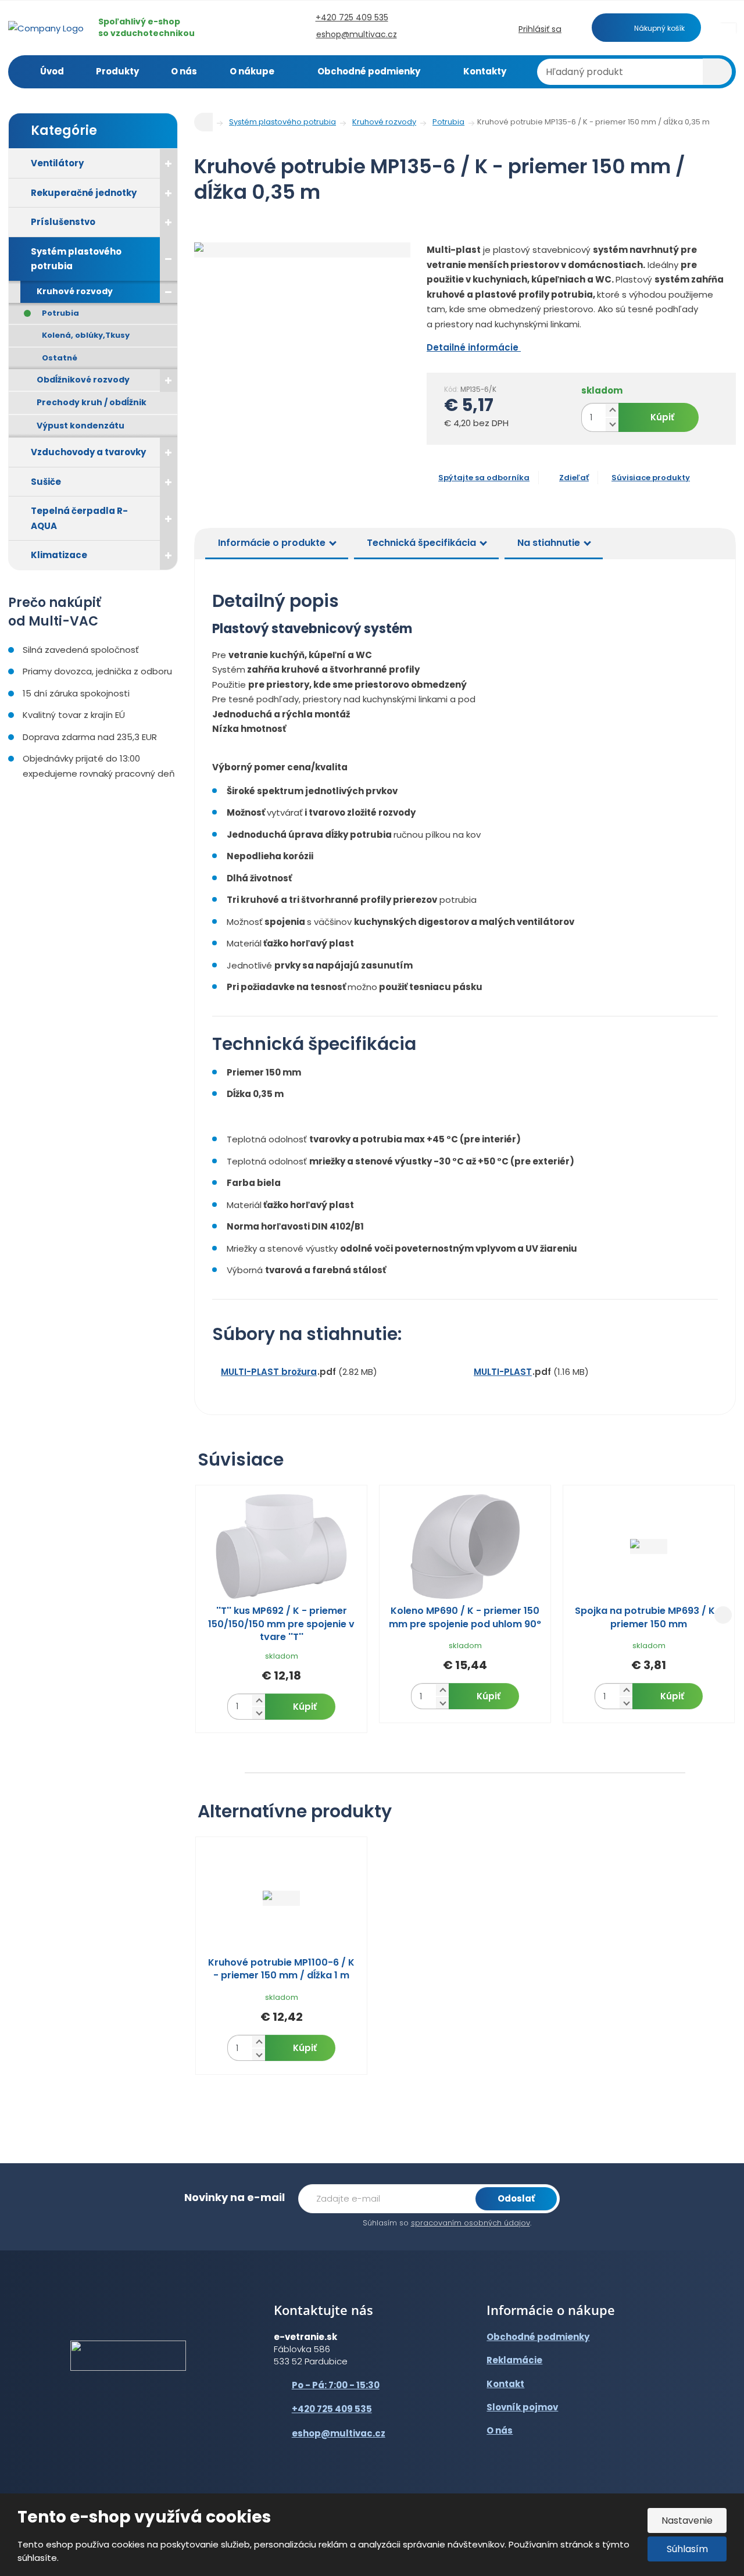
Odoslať (516, 2198)
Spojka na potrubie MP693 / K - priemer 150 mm (649, 1617)
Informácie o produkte (272, 543)
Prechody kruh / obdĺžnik (92, 402)
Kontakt (505, 2384)
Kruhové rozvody (75, 291)
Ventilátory (57, 163)
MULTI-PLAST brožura (269, 1372)
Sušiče (46, 482)
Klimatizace (59, 555)
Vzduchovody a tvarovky (88, 452)
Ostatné (60, 358)
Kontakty (485, 71)
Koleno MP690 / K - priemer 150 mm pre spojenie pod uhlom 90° (465, 1617)
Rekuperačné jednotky (84, 193)
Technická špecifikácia (421, 543)
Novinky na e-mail (235, 2197)
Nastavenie (687, 2520)
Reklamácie (514, 2360)
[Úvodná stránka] (46, 27)
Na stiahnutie (549, 543)
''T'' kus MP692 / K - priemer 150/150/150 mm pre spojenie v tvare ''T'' (281, 1624)
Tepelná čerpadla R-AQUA (79, 518)
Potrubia (60, 313)
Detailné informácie (474, 347)
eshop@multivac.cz (339, 2433)
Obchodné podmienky (369, 71)
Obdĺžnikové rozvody (83, 380)
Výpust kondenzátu (81, 426)
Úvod (52, 71)
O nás (184, 71)
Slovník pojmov (522, 2407)
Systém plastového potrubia (76, 259)
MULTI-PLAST (503, 1372)
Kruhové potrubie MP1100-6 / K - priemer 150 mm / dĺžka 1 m (281, 1969)
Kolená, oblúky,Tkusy (86, 335)
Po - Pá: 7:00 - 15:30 (336, 2385)
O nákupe (252, 71)
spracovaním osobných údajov (471, 2223)
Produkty (117, 71)
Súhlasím (687, 2549)
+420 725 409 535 (332, 2409)
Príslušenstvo (63, 222)
